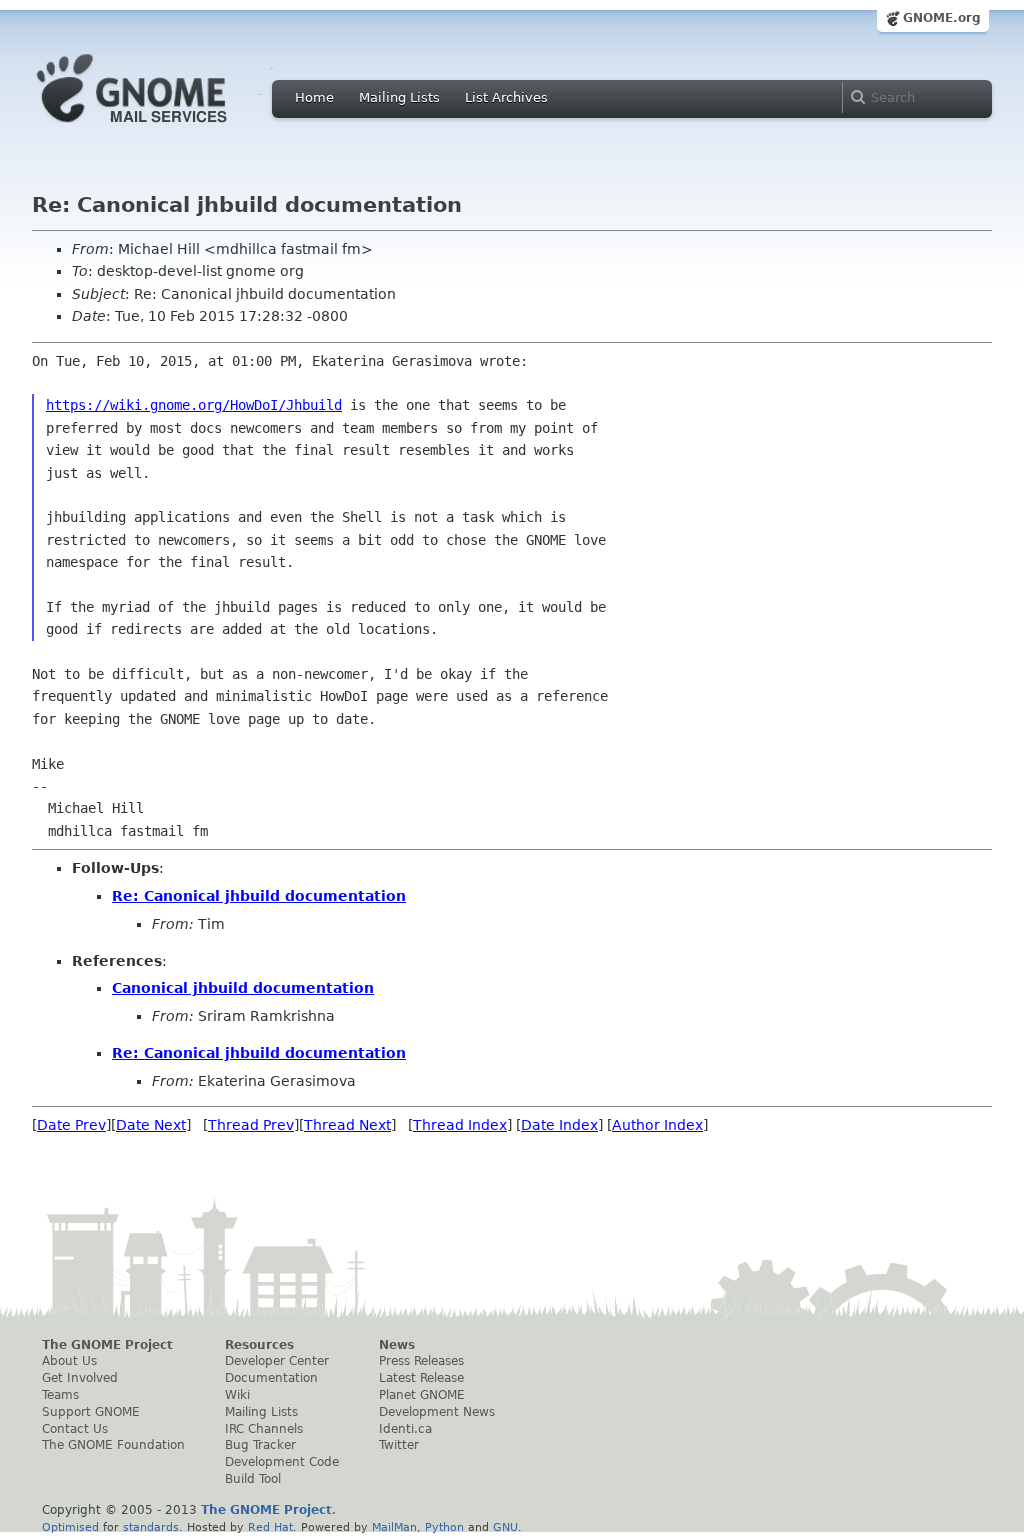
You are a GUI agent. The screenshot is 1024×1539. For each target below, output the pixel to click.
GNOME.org (942, 18)
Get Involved (80, 1378)
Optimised (70, 1527)
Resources (259, 1345)
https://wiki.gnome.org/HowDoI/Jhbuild (194, 405)
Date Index (559, 1125)
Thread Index (460, 1125)
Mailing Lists (399, 97)
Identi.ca (405, 1429)
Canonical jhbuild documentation (243, 988)
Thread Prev (251, 1125)
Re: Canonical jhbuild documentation (259, 896)
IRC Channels (264, 1429)
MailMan (394, 1527)
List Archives (506, 97)
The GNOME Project (107, 1345)
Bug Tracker (260, 1445)
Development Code (282, 1462)
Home (314, 97)
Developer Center (277, 1361)
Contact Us (75, 1429)
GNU (505, 1527)
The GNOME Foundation (113, 1445)
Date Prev (71, 1125)
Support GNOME (91, 1412)
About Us (69, 1361)
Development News (437, 1412)
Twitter (399, 1445)
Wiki (237, 1395)
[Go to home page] (162, 128)
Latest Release (421, 1378)
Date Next (151, 1125)
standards (151, 1527)
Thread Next (347, 1125)
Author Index (657, 1125)
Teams (60, 1395)
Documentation (271, 1378)
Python (444, 1527)
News (397, 1345)
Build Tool (253, 1479)
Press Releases (421, 1361)
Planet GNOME (422, 1395)
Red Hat (270, 1527)
